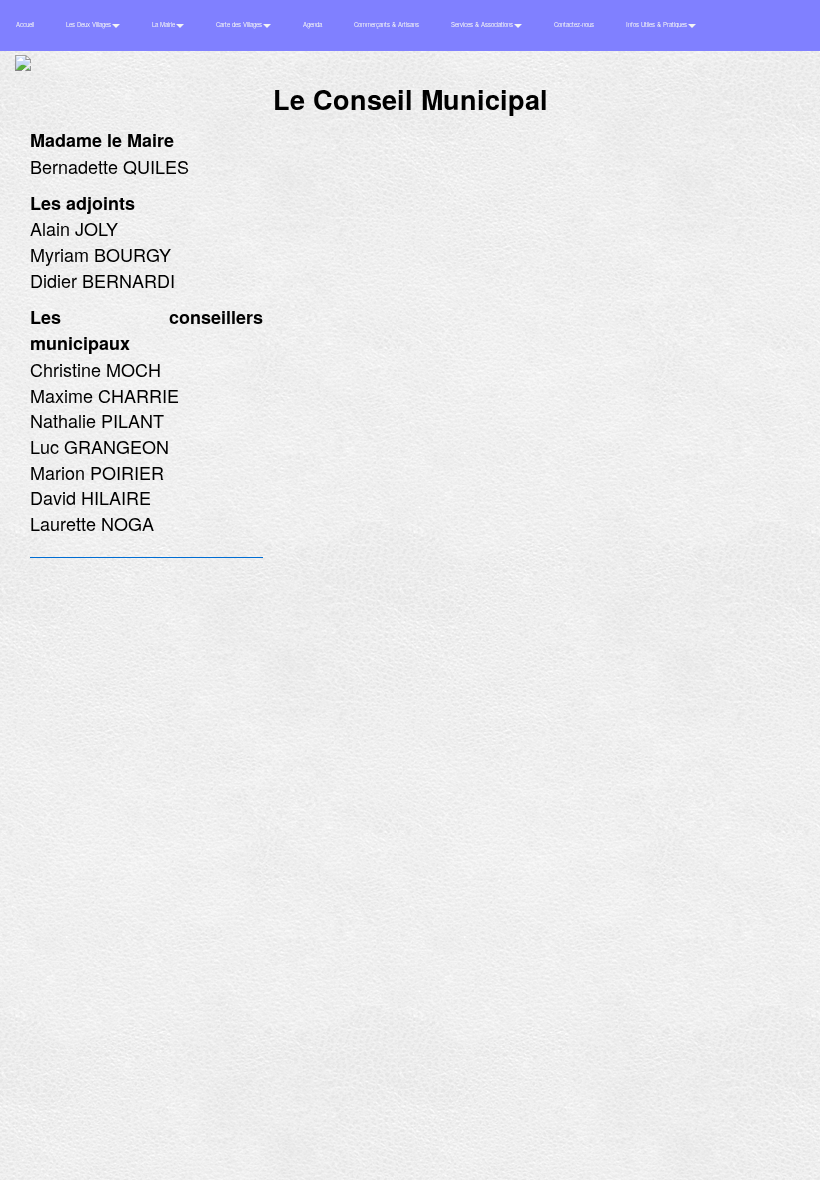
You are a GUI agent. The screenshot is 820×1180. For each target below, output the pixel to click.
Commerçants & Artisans (386, 24)
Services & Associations (483, 24)
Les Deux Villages (89, 24)
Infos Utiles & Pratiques (657, 24)
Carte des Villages (240, 24)
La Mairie (164, 24)
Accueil (25, 24)
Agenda (312, 24)
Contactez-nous (574, 24)
